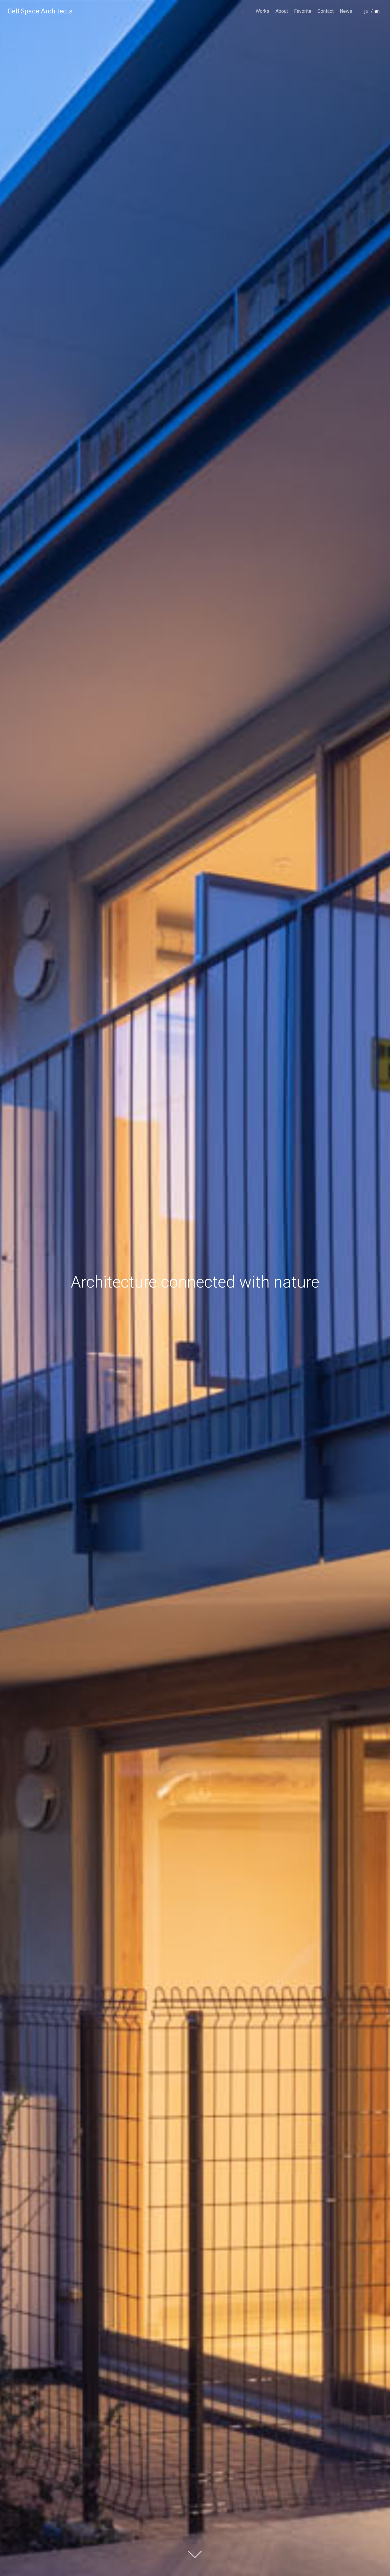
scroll (195, 2554)
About (282, 11)
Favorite (303, 11)
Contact (326, 11)
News (346, 11)
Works (262, 11)
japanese (368, 20)
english (378, 20)
